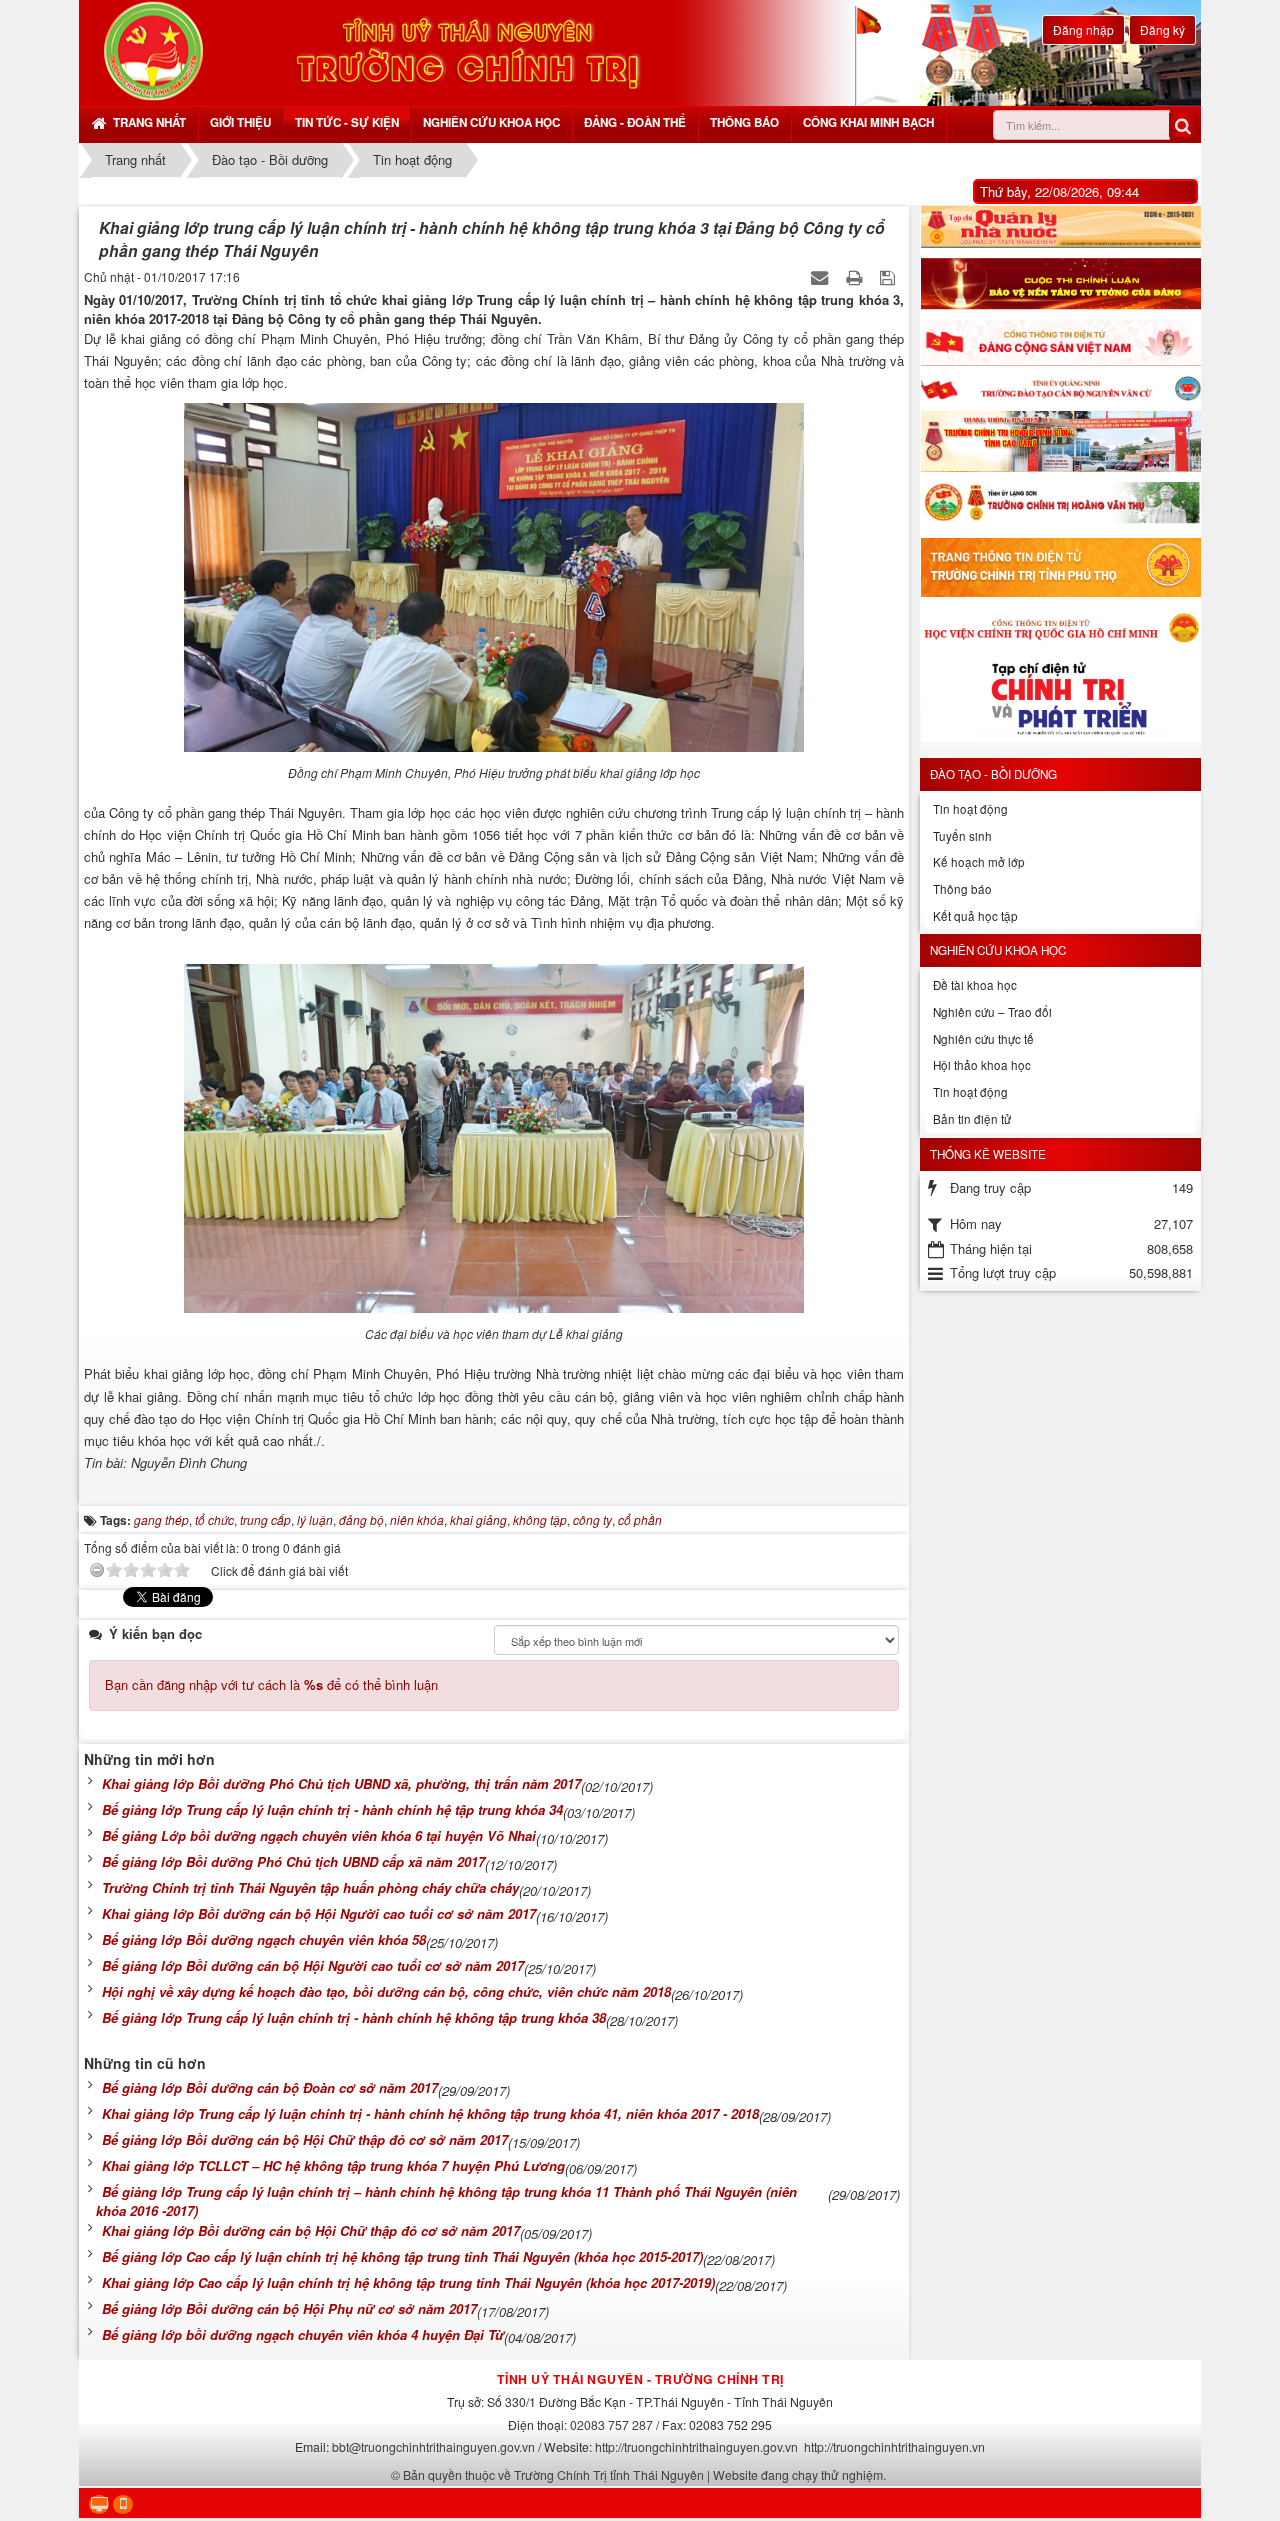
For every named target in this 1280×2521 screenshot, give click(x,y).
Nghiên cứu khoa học (491, 122)
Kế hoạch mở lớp (979, 862)
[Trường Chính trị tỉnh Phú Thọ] (1060, 567)
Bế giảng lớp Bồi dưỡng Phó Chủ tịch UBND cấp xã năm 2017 (293, 1861)
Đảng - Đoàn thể (635, 122)
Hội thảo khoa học (982, 1065)
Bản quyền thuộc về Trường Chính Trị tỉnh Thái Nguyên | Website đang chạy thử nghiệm (643, 2474)
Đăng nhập (1083, 29)
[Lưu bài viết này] (889, 276)
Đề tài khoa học (975, 985)
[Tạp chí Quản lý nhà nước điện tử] (1060, 227)
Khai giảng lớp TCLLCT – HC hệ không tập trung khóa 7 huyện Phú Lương (333, 2165)
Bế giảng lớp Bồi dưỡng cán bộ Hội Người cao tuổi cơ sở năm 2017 (313, 1965)
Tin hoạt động (970, 809)
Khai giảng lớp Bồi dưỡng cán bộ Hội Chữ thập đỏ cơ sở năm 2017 (311, 2230)
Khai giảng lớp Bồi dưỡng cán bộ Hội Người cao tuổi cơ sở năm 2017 (319, 1913)
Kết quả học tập (975, 916)
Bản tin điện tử (972, 1119)
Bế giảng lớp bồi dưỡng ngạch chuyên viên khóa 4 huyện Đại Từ (303, 2334)
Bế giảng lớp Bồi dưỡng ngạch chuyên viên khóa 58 (264, 1939)
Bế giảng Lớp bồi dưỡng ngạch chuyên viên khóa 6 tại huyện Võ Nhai (319, 1835)
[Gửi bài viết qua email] (821, 276)
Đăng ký (1162, 29)
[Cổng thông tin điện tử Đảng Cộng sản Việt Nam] (1060, 343)
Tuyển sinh (962, 836)
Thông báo (744, 122)
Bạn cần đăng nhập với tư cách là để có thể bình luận (271, 1684)
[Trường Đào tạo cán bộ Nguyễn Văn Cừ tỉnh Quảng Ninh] (1060, 388)
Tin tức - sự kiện (347, 122)
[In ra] (856, 276)
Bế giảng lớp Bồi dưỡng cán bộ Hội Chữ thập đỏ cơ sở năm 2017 (305, 2139)
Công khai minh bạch (868, 122)
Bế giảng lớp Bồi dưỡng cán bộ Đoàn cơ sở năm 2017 (270, 2087)
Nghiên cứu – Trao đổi (992, 1012)
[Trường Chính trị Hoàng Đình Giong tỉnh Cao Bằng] (1060, 441)
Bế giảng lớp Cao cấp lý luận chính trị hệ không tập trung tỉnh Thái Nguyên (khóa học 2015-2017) (402, 2256)
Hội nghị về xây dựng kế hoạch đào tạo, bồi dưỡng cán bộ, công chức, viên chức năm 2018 (386, 1991)
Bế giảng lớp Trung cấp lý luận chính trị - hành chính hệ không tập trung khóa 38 (354, 2017)
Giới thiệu (240, 122)
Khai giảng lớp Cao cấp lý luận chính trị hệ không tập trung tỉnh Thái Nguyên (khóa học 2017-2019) (408, 2282)
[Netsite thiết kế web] (153, 50)
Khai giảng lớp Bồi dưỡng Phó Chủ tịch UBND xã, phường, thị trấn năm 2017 (341, 1783)
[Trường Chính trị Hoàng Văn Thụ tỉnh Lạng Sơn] (1060, 505)
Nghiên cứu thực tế (983, 1039)
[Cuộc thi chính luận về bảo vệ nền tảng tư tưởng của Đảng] (1060, 284)
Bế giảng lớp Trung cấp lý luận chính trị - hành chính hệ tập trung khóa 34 (332, 1809)
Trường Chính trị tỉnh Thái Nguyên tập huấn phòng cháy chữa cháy (310, 1887)
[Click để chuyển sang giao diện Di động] (123, 2504)
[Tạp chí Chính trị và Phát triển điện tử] (1060, 702)
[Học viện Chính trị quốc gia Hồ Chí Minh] (1060, 627)
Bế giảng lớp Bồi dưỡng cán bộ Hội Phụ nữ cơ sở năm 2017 (289, 2308)
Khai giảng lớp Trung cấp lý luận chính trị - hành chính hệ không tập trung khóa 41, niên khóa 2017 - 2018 (430, 2113)
